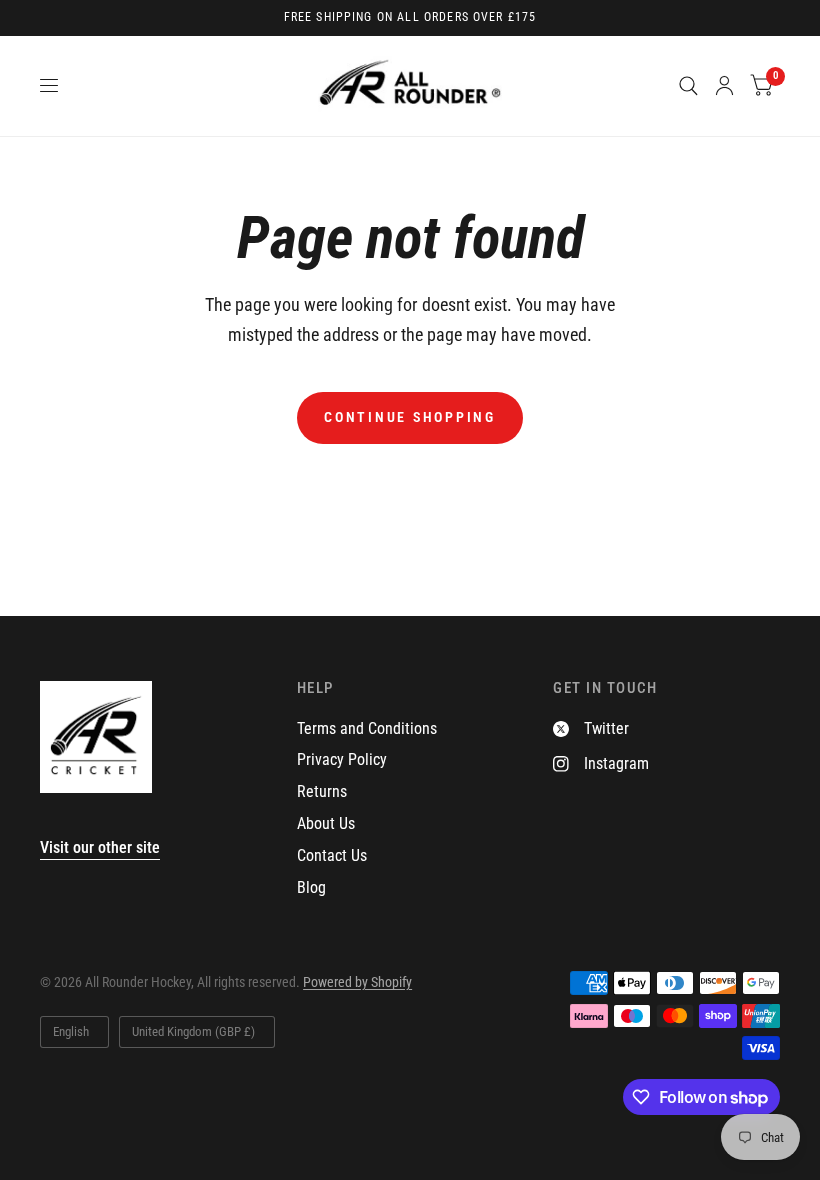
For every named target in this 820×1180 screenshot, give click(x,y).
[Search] (688, 86)
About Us (326, 823)
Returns (322, 791)
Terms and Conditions (367, 728)
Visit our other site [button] (100, 847)
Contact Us (332, 855)
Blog (311, 887)
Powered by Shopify (357, 982)
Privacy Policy (342, 759)
